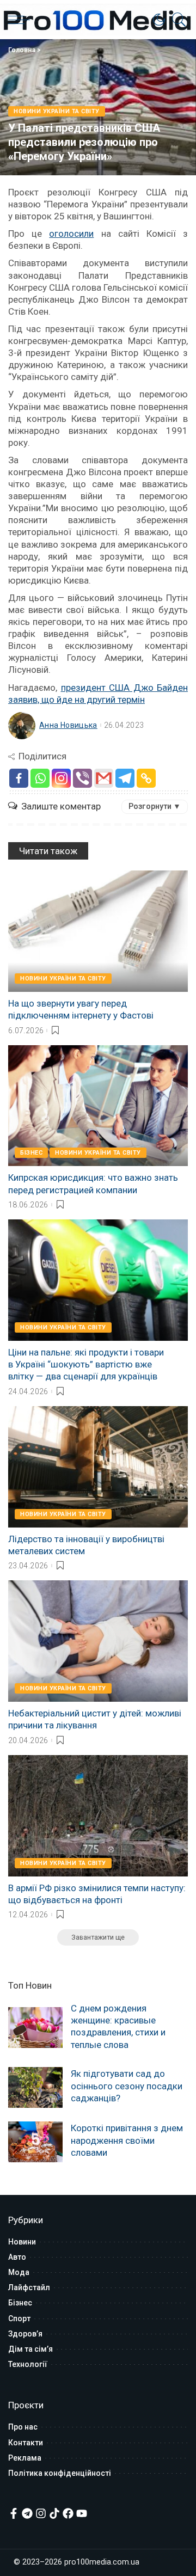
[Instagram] (61, 778)
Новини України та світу (57, 111)
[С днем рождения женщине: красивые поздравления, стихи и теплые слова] (35, 2028)
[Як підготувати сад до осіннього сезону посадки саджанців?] (35, 2087)
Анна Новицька (68, 725)
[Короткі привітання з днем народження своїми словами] (35, 2142)
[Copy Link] (146, 778)
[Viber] (82, 778)
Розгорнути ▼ (155, 806)
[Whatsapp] (40, 778)
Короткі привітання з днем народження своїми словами (127, 2140)
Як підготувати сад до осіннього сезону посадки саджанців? (127, 2086)
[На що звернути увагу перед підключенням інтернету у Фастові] (98, 931)
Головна (22, 50)
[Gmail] (104, 778)
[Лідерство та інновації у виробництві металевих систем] (98, 1467)
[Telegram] (125, 778)
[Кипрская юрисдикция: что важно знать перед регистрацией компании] (98, 1106)
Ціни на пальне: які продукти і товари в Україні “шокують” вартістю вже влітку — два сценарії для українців (86, 1364)
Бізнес (31, 1153)
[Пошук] (176, 20)
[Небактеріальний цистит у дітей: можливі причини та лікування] (98, 1641)
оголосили (71, 234)
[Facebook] (19, 778)
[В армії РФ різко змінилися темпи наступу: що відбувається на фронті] (98, 1816)
